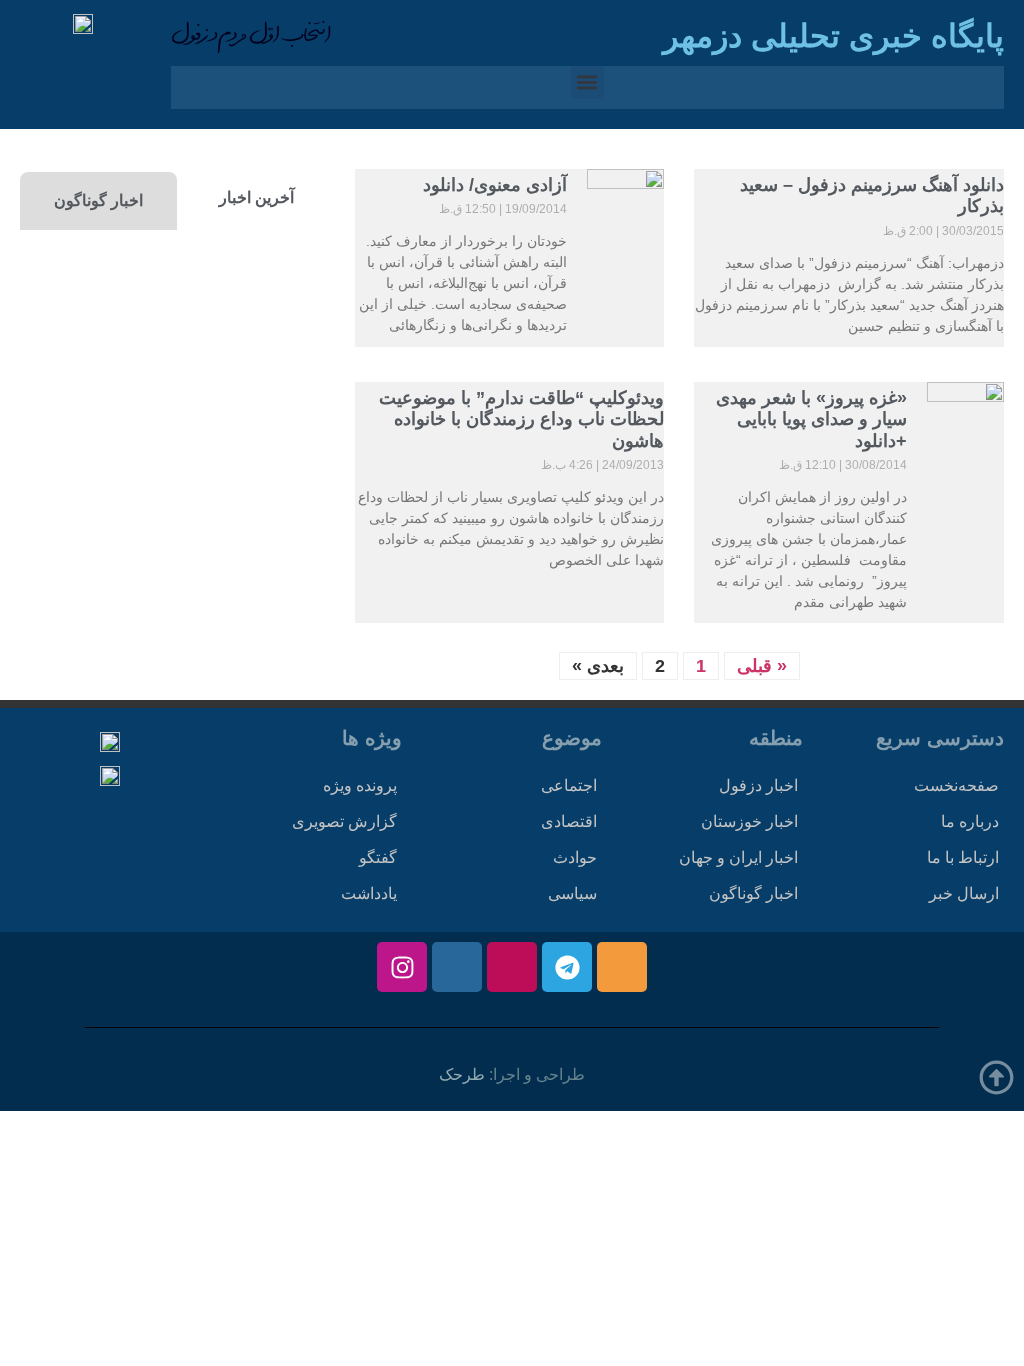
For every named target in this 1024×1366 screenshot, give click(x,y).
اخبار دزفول (758, 785)
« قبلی (762, 666)
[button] (587, 82)
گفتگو (378, 857)
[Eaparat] (512, 967)
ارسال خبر (964, 893)
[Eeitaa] (622, 967)
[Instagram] (402, 967)
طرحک (462, 1074)
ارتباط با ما (963, 857)
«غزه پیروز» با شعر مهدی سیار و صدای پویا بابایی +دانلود (811, 419)
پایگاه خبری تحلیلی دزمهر (833, 36)
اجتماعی (569, 785)
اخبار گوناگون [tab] (98, 200)
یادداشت (369, 893)
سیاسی (572, 893)
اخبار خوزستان (749, 821)
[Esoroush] (457, 967)
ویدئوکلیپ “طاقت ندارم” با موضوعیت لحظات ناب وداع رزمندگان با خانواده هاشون (521, 419)
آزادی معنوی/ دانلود (495, 185)
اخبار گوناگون (753, 893)
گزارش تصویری (344, 821)
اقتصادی (569, 821)
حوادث (575, 857)
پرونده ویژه (360, 785)
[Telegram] (567, 967)
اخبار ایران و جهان (738, 857)
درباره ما (970, 821)
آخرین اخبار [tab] (256, 197)
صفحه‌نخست (956, 785)
